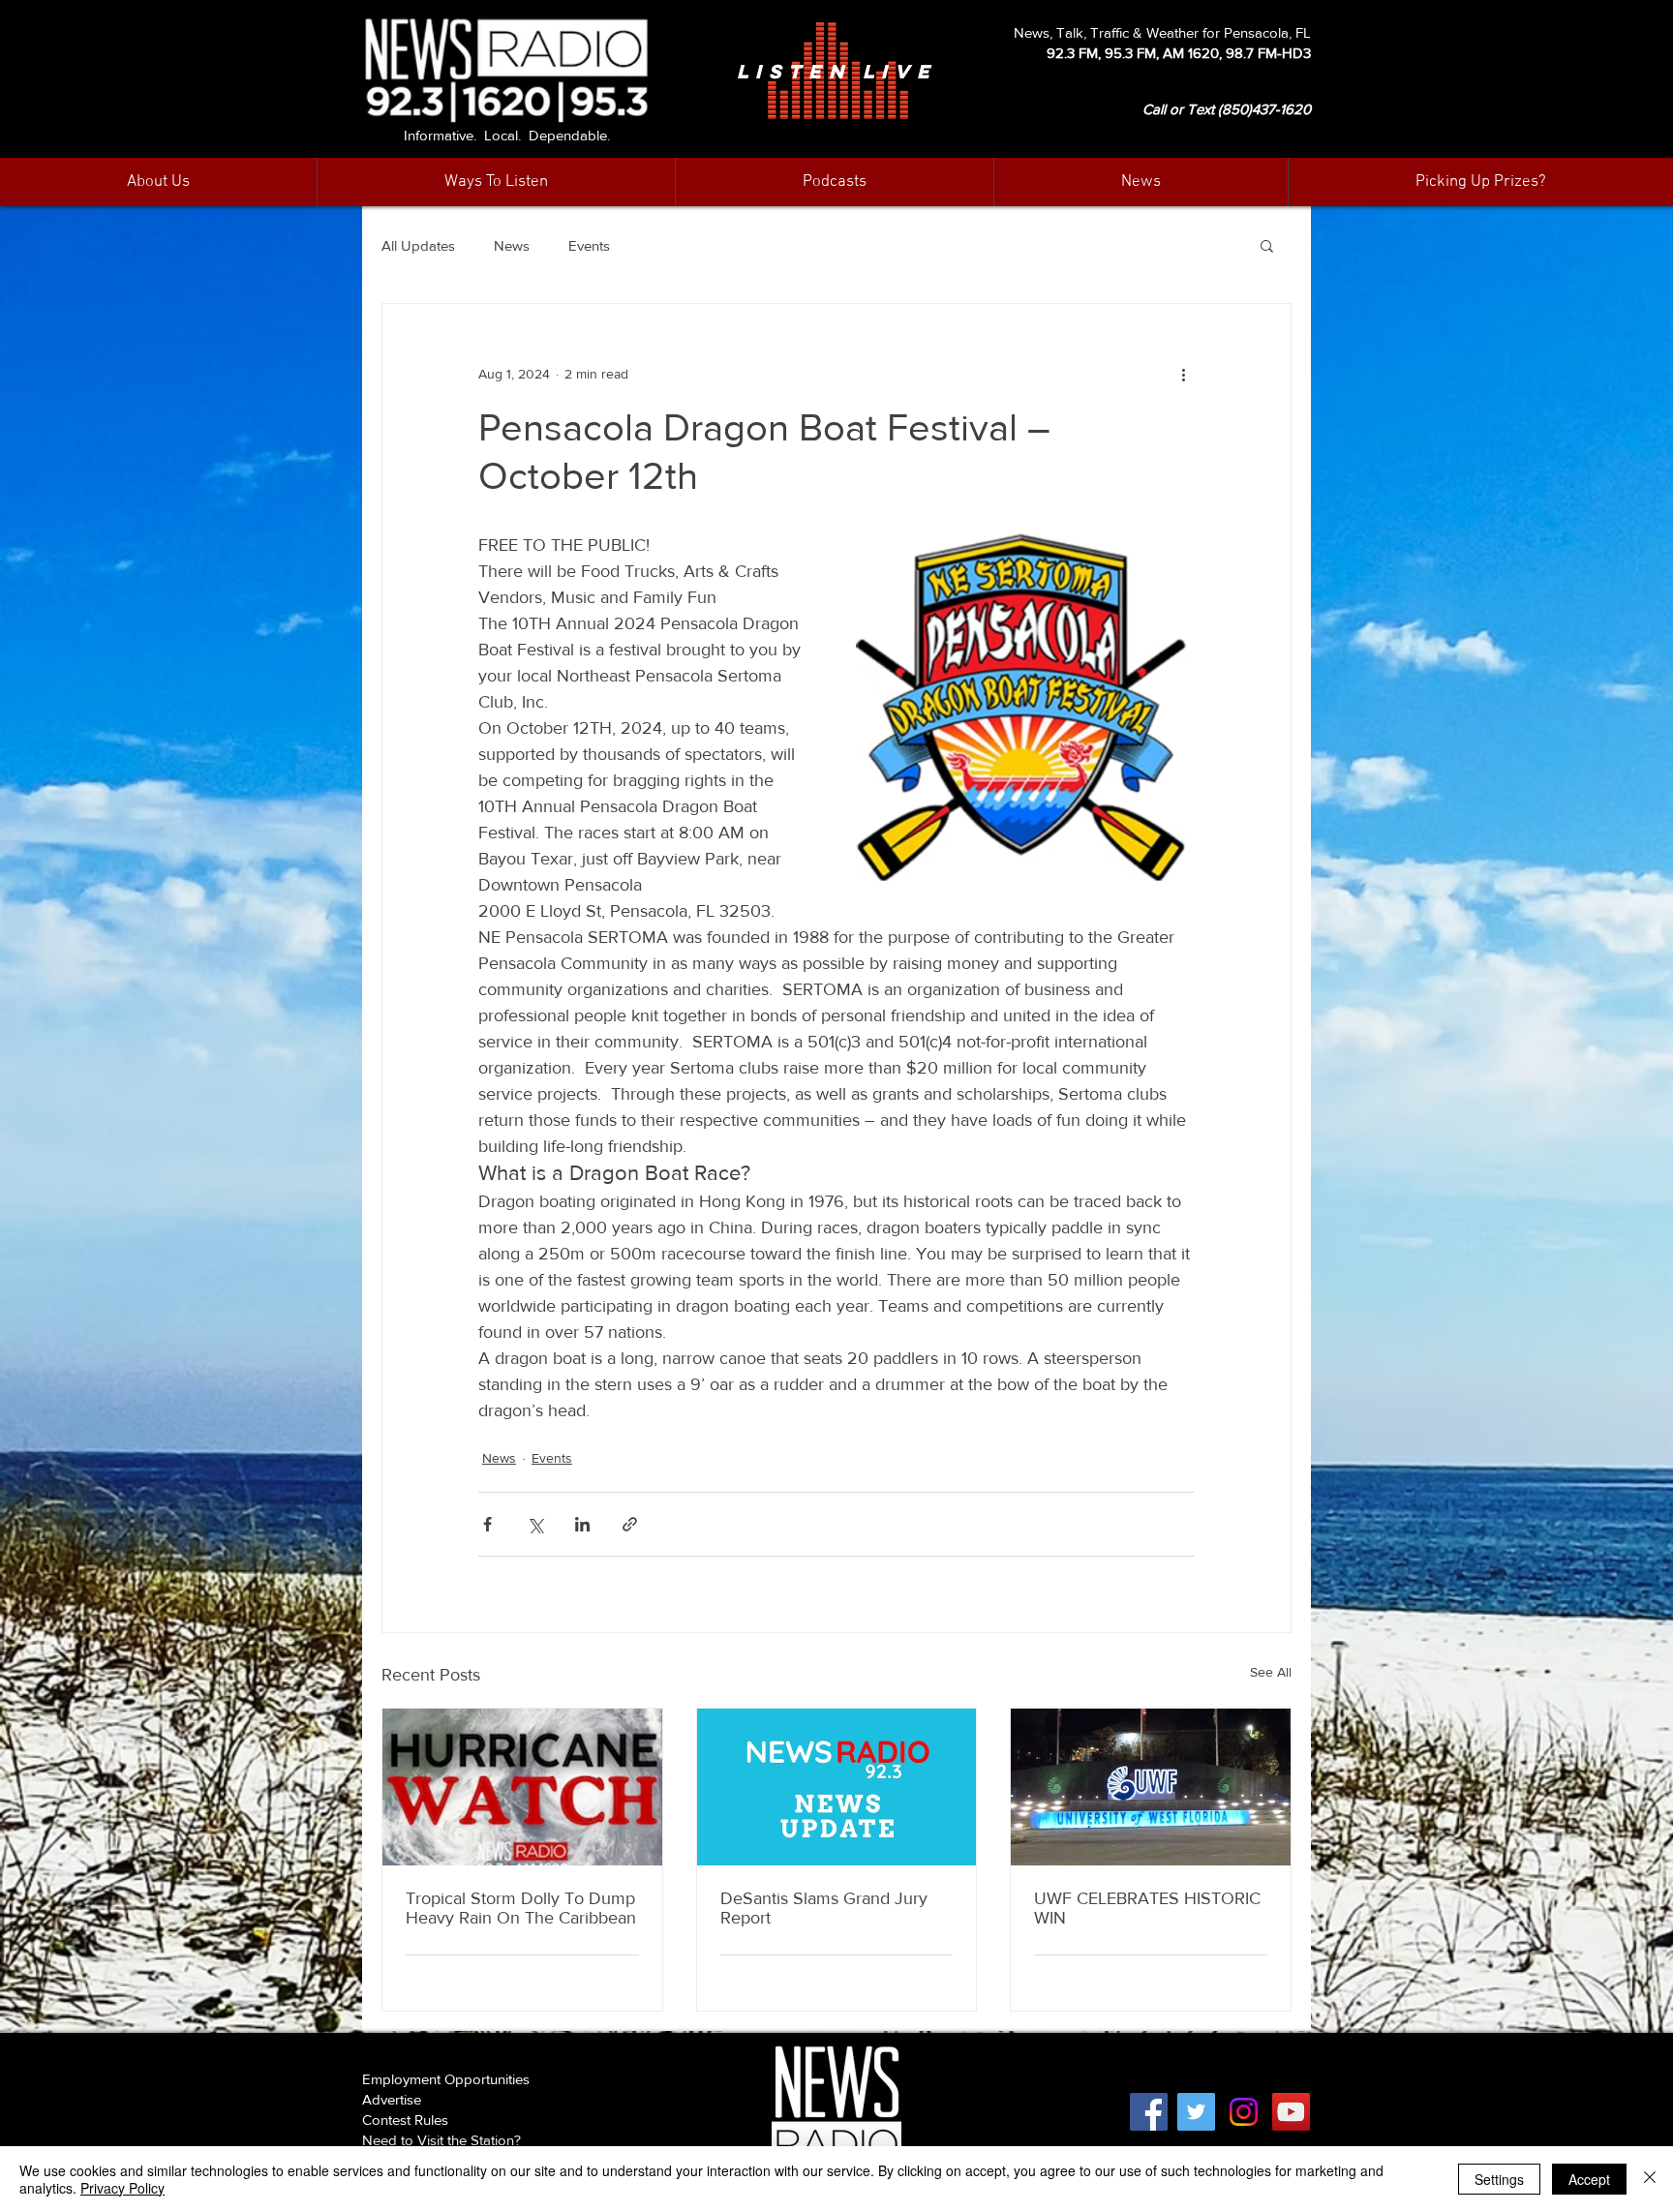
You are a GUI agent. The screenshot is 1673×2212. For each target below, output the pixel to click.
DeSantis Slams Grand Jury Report (824, 1908)
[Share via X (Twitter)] (535, 1524)
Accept (1589, 2179)
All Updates (418, 245)
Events (589, 245)
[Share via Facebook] (487, 1524)
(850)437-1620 (1264, 109)
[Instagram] (1244, 2112)
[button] (1141, 182)
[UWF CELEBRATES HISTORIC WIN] (1151, 1787)
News (512, 245)
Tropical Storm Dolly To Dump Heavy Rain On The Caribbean (521, 1908)
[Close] (1650, 2179)
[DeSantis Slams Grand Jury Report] (837, 1787)
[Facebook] (1149, 2112)
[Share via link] (630, 1524)
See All (1271, 1672)
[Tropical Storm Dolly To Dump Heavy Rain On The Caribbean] (522, 1787)
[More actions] (1183, 374)
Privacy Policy (122, 2188)
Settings (1499, 2179)
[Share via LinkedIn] (582, 1524)
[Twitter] (1196, 2112)
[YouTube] (1291, 2112)
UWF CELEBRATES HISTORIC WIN (1147, 1908)
